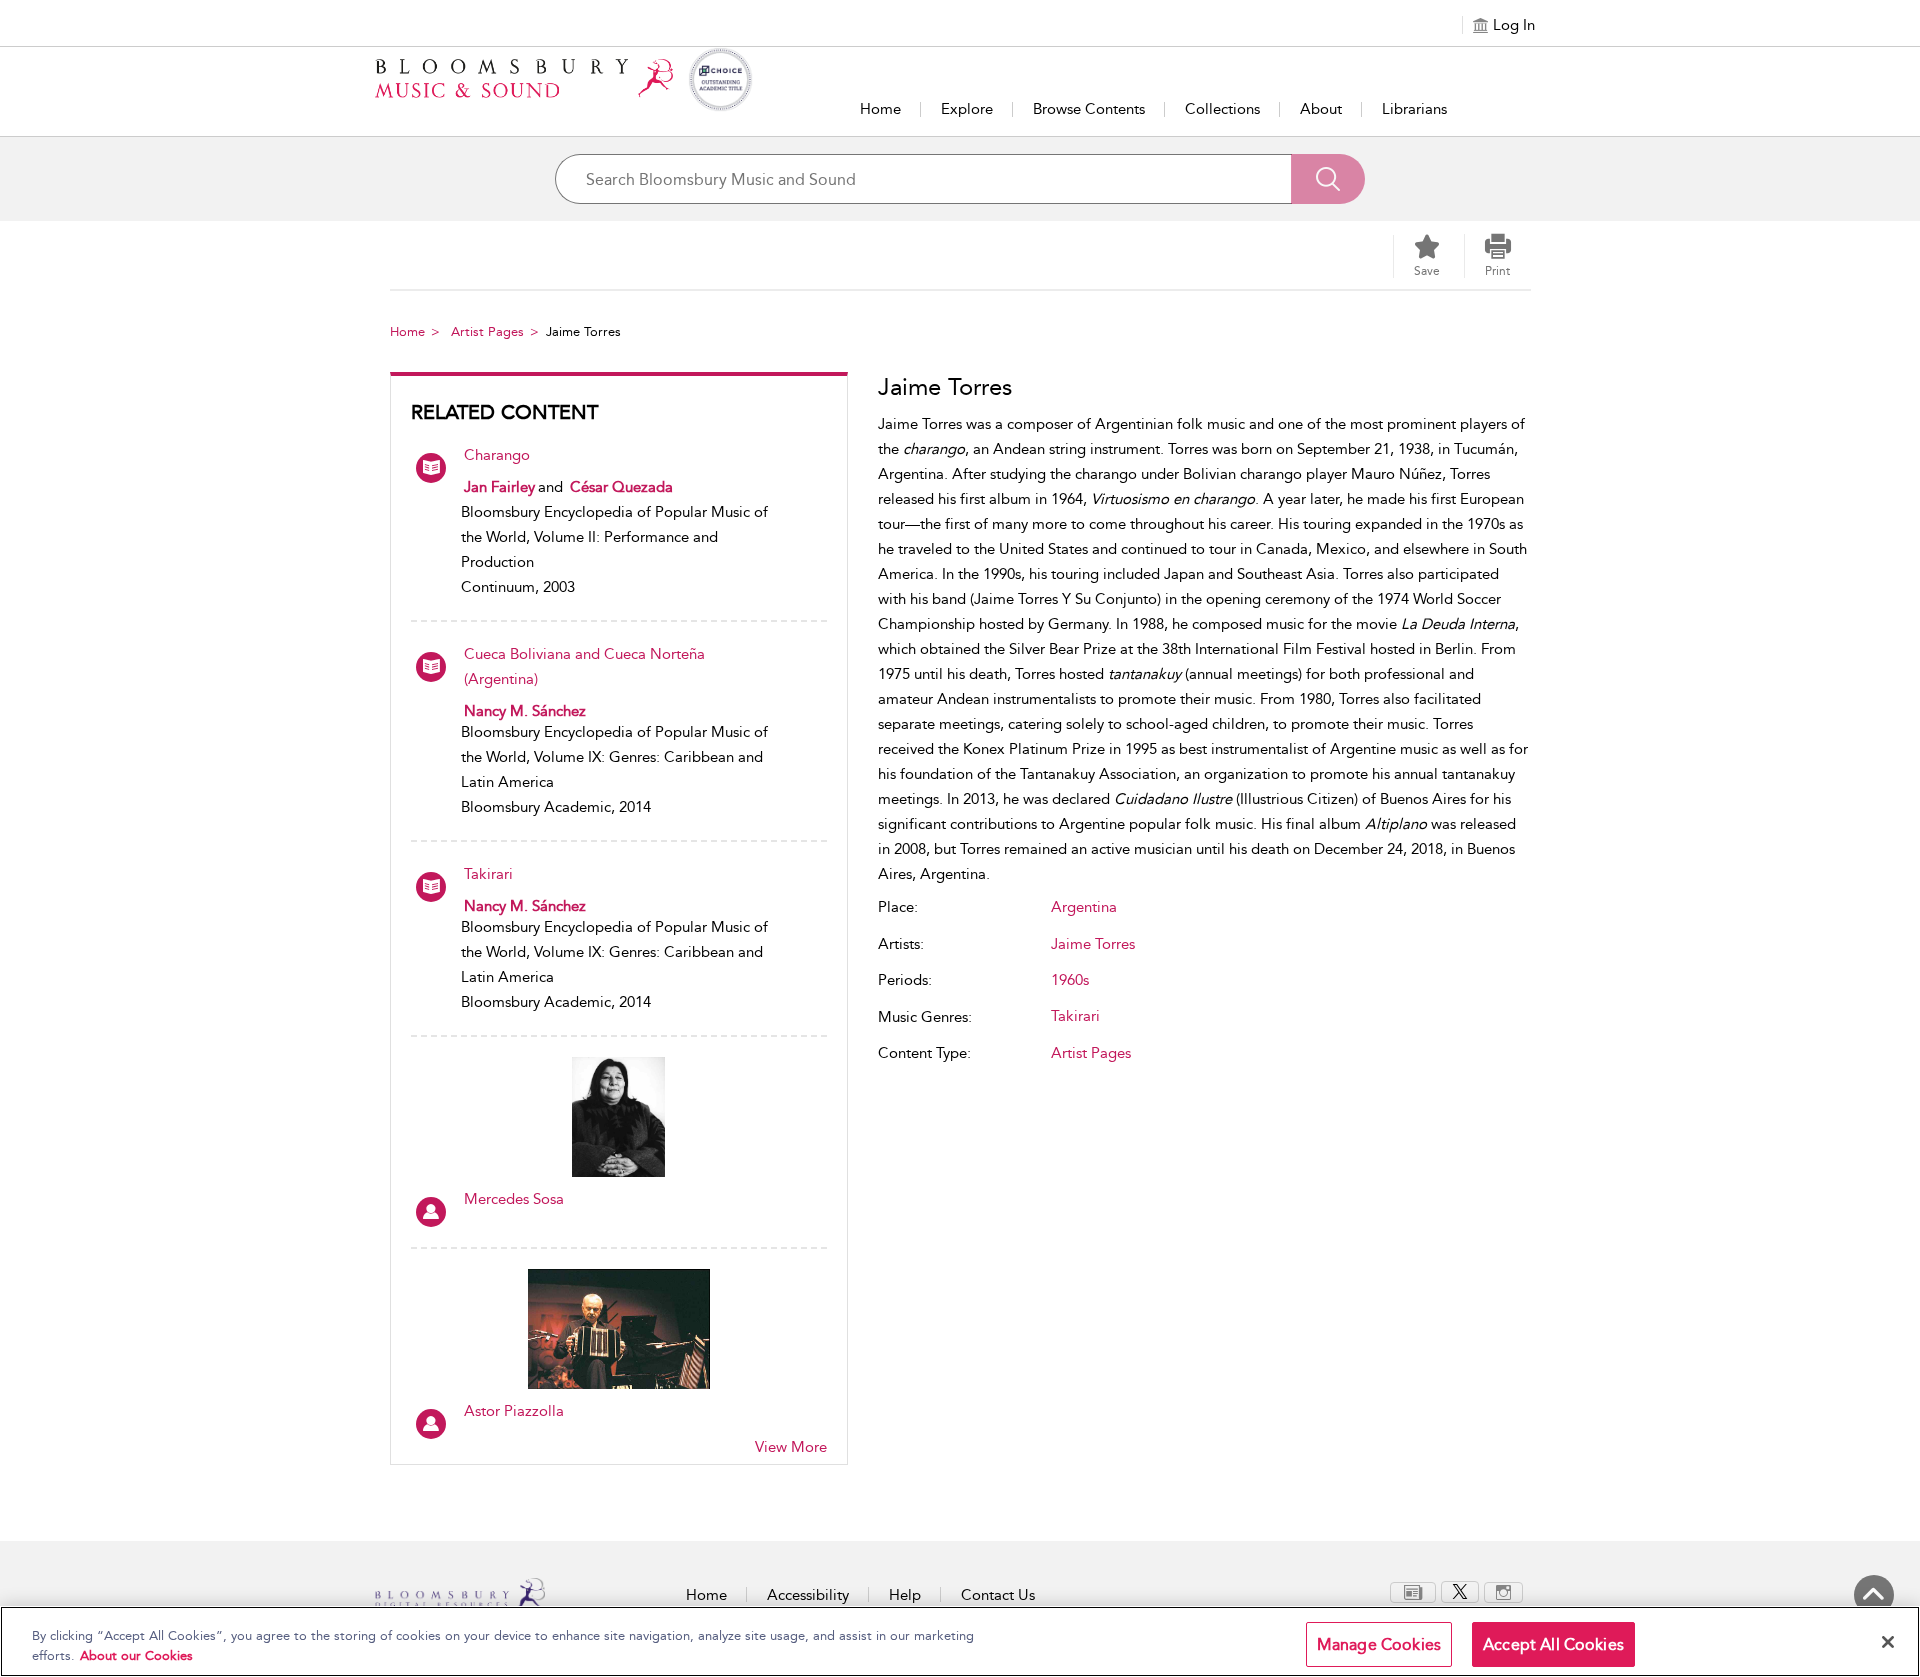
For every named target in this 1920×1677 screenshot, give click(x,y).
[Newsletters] (1413, 1591)
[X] (1460, 1591)
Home (880, 109)
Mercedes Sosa (514, 1199)
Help (905, 1595)
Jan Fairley (499, 487)
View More (791, 1447)
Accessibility (808, 1595)
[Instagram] (1503, 1591)
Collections (1222, 109)
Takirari (488, 874)
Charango (497, 455)
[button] (1498, 256)
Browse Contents (1089, 109)
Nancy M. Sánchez (525, 711)
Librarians (1414, 109)
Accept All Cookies (1553, 1644)
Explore (967, 109)
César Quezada (621, 487)
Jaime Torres (1093, 944)
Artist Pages (487, 331)
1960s (1070, 980)
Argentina (1084, 907)
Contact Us (998, 1595)
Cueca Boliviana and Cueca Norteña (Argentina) (584, 666)
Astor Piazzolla (514, 1411)
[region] (960, 1641)
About (1321, 109)
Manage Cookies (1379, 1644)
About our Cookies (136, 1655)
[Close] (1888, 1642)
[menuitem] (1413, 1592)
